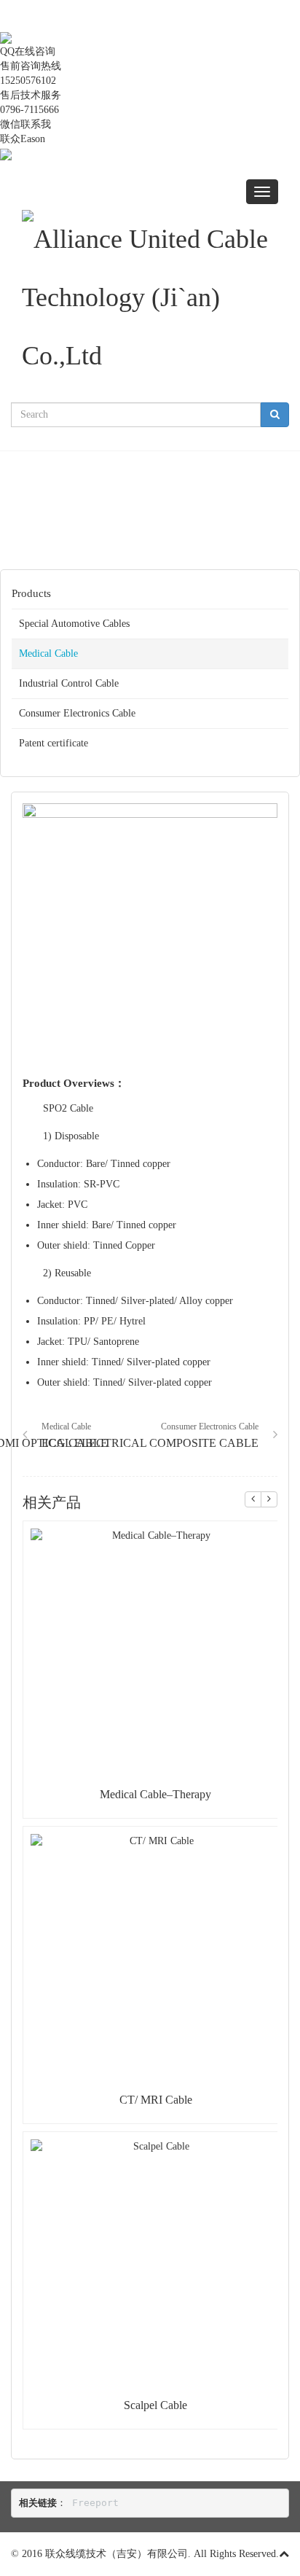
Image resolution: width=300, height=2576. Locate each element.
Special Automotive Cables (74, 624)
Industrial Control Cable (69, 683)
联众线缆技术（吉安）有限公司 (117, 2554)
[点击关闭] (1, 22)
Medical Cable (48, 653)
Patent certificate (54, 743)
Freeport (95, 2503)
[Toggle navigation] (262, 192)
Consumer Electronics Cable (77, 713)
